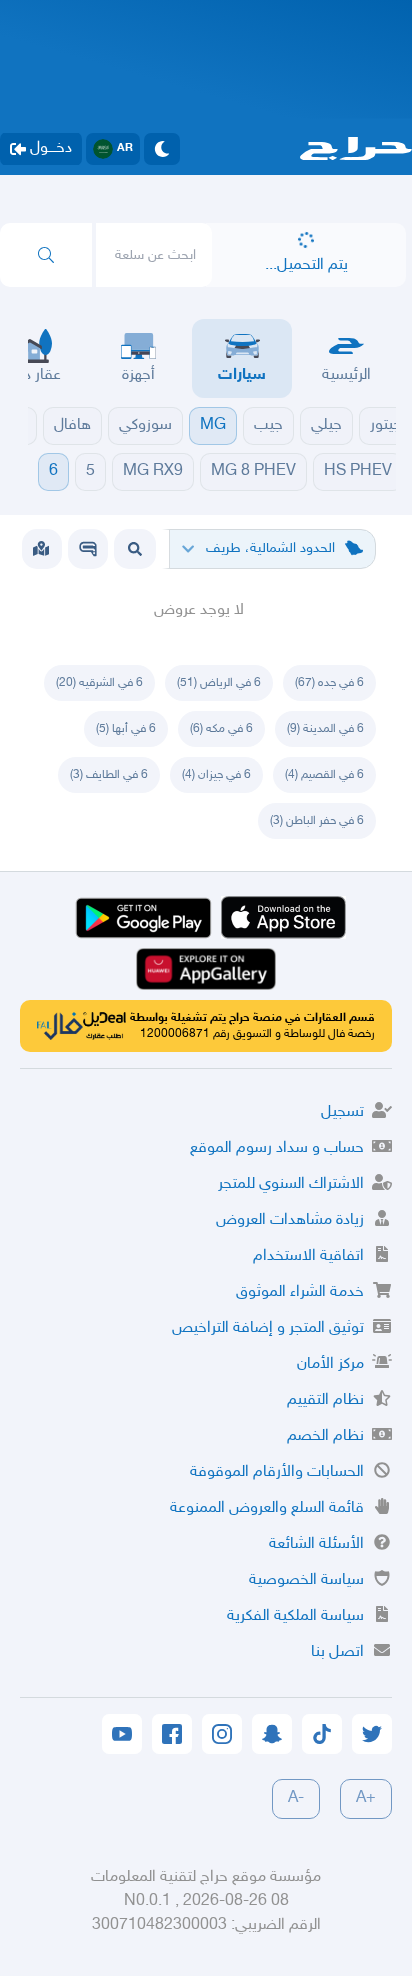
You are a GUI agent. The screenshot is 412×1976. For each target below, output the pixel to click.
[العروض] (41, 549)
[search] (46, 255)
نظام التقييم (325, 1400)
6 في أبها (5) (126, 729)
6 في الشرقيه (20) (99, 683)
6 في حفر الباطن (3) (317, 821)
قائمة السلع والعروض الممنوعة (267, 1508)
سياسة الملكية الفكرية (295, 1616)
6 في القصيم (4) (324, 775)
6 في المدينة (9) (325, 729)
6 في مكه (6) (221, 729)
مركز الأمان (330, 1364)
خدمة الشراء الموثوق (300, 1292)
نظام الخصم (325, 1436)
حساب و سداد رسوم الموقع (277, 1148)
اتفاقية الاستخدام (308, 1256)
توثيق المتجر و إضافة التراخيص (268, 1328)
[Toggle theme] (162, 149)
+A (366, 1798)
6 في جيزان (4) (216, 775)
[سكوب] (88, 549)
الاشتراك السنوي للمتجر (291, 1184)
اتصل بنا (337, 1652)
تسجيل (342, 1112)
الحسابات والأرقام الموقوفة (277, 1472)
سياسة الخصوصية (306, 1580)
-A (296, 1798)
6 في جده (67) (329, 683)
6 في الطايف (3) (109, 775)
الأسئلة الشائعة (316, 1544)
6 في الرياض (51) (219, 683)
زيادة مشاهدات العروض (290, 1220)
